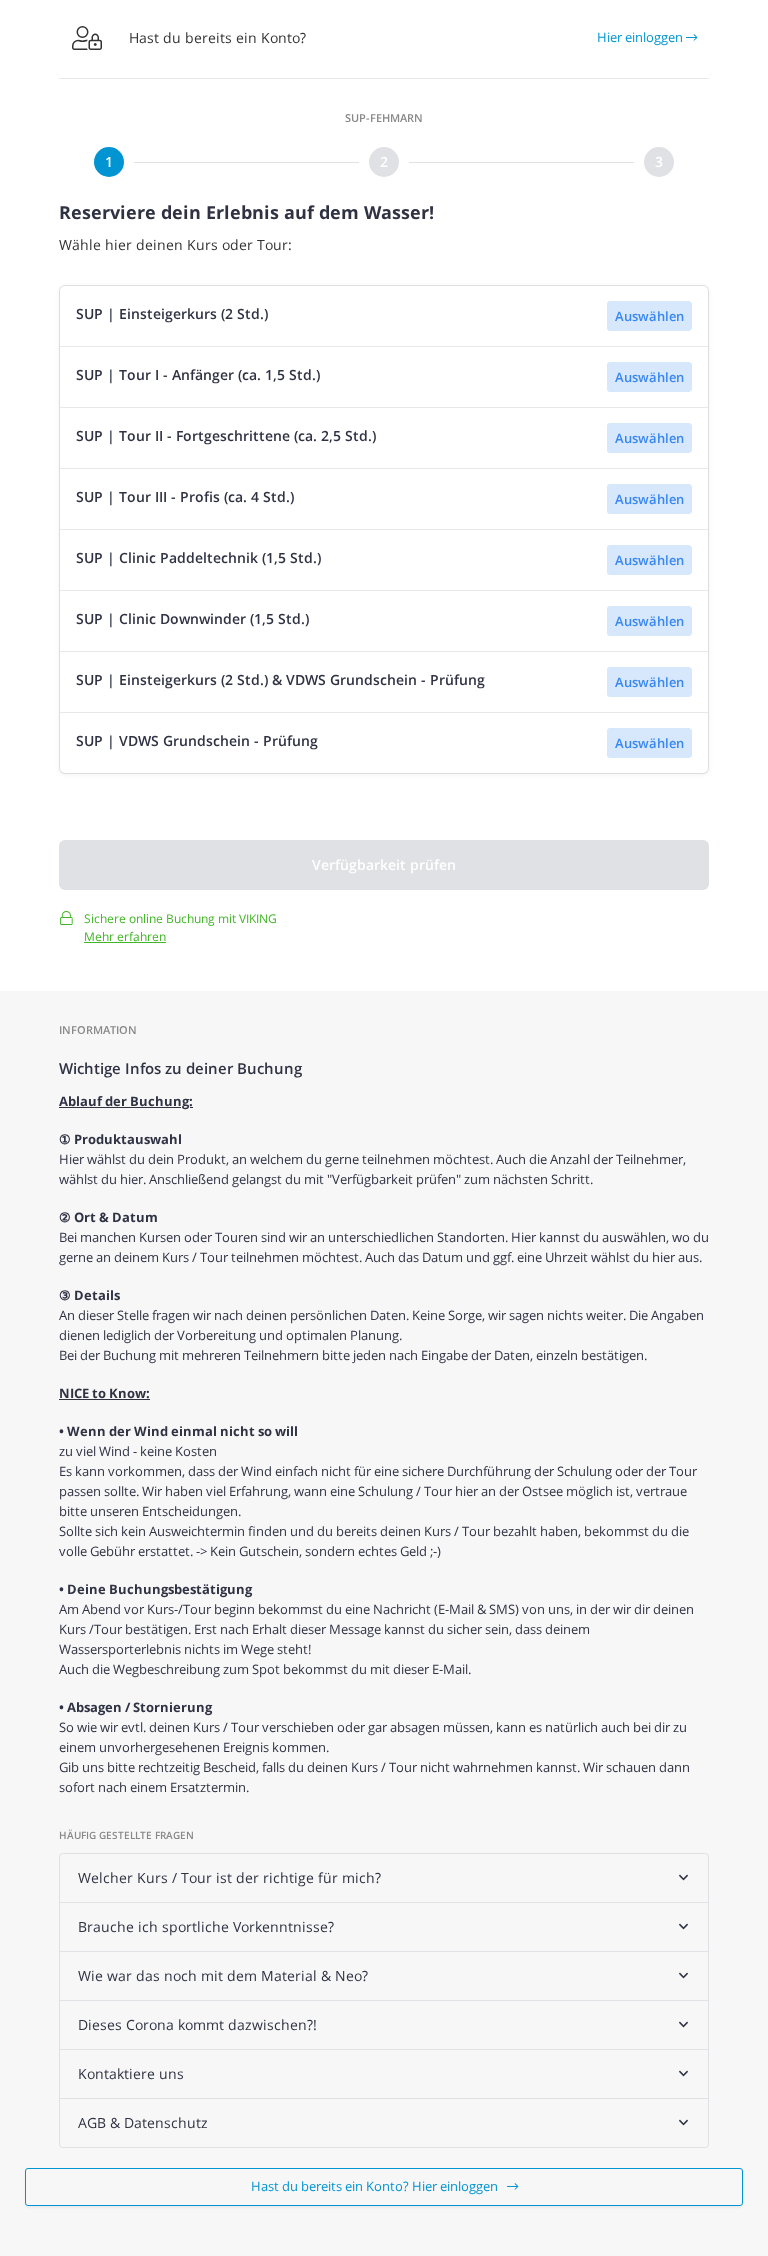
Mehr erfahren (125, 936)
